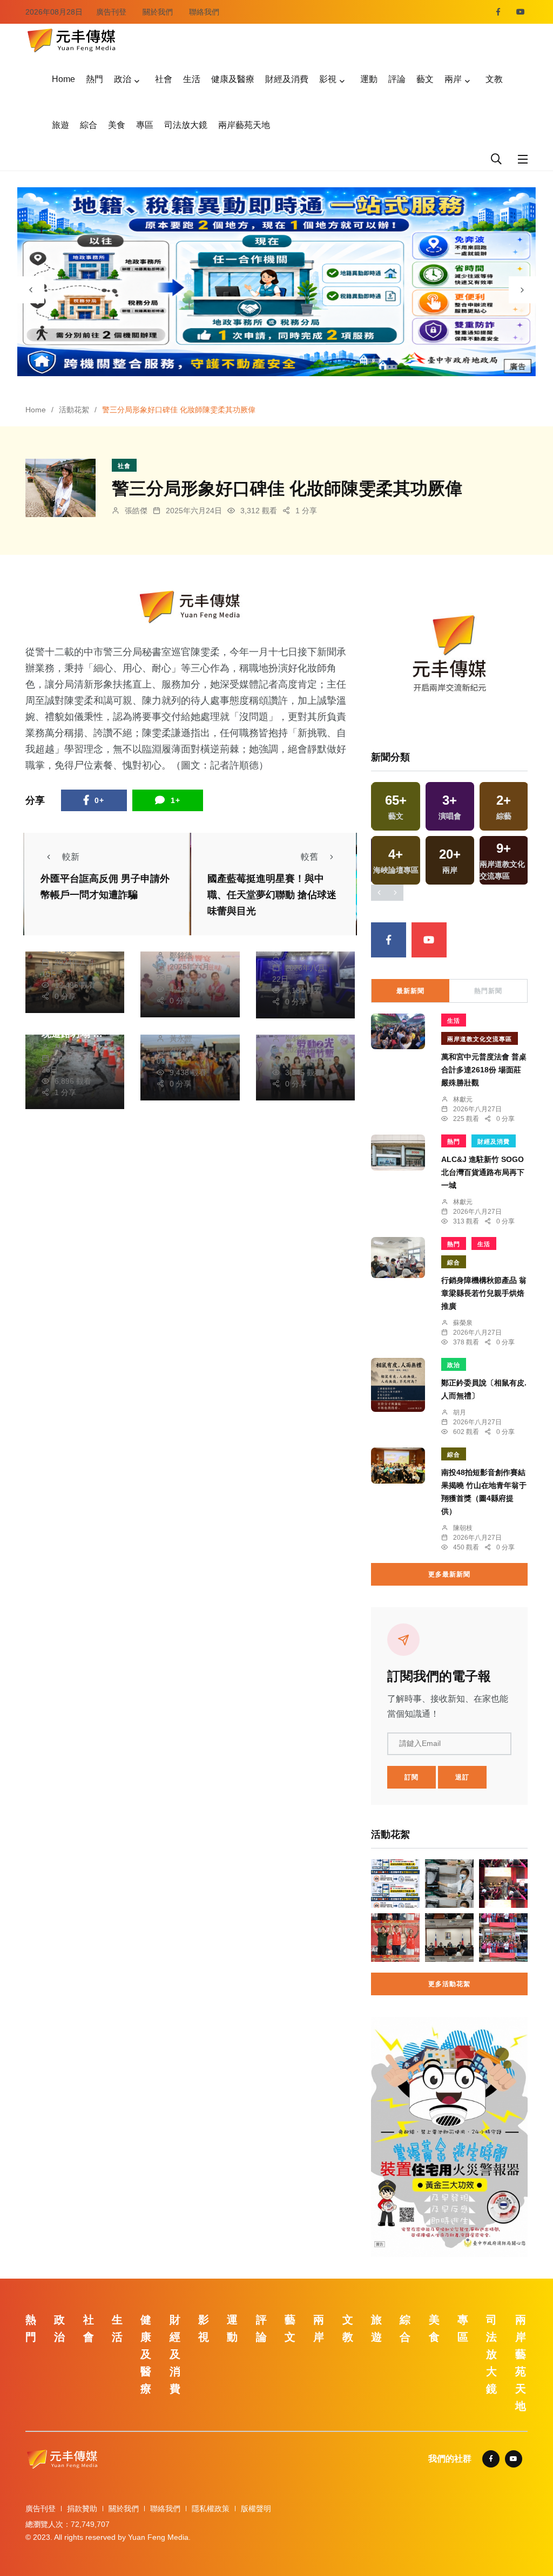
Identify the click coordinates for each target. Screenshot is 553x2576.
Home (63, 79)
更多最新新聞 (449, 1574)
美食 (117, 125)
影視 (328, 79)
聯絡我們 (204, 12)
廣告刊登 (111, 12)
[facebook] (498, 12)
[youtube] (521, 12)
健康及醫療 (233, 79)
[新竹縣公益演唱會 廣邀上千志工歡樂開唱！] (503, 1884)
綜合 (89, 125)
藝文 (425, 79)
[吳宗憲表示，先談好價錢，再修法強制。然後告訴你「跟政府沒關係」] (395, 1884)
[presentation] (31, 290)
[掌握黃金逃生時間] (190, 607)
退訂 (462, 1777)
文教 (494, 79)
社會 (164, 79)
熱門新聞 (488, 991)
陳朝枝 (463, 1528)
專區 (145, 125)
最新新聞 (410, 991)
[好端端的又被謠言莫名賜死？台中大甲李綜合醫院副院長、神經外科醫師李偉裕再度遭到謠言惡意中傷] (449, 1884)
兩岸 (453, 79)
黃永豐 (181, 1038)
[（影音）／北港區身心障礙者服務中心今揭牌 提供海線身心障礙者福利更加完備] (503, 1938)
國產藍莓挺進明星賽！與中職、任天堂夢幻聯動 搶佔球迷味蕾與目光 (272, 895)
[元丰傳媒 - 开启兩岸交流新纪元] (71, 39)
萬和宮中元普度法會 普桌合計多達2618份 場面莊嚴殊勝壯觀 (484, 1070)
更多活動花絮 (449, 1984)
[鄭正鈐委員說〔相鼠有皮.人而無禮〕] (398, 1385)
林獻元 (66, 1047)
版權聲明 (256, 2509)
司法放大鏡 (186, 125)
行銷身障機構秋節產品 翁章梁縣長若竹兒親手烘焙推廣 (484, 1293)
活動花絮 (74, 410)
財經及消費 (287, 79)
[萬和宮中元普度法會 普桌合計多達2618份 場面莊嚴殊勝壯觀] (398, 1031)
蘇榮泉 (463, 1323)
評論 (397, 79)
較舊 (309, 857)
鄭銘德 (181, 955)
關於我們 (158, 12)
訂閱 (412, 1777)
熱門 (95, 79)
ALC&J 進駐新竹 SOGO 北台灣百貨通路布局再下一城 (486, 1172)
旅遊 (60, 125)
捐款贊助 (82, 2509)
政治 (123, 79)
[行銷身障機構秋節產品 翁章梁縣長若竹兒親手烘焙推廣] (398, 1258)
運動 (369, 79)
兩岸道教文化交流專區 (480, 1039)
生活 (192, 79)
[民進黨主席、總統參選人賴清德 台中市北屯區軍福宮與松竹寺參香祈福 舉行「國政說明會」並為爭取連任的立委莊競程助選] (395, 1938)
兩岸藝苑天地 (244, 125)
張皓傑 (136, 511)
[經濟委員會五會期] (449, 1938)
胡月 (460, 1412)
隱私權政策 (211, 2509)
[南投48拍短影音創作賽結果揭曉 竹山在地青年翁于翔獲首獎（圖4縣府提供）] (398, 1466)
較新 (71, 857)
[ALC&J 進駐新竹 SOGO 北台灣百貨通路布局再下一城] (398, 1153)
